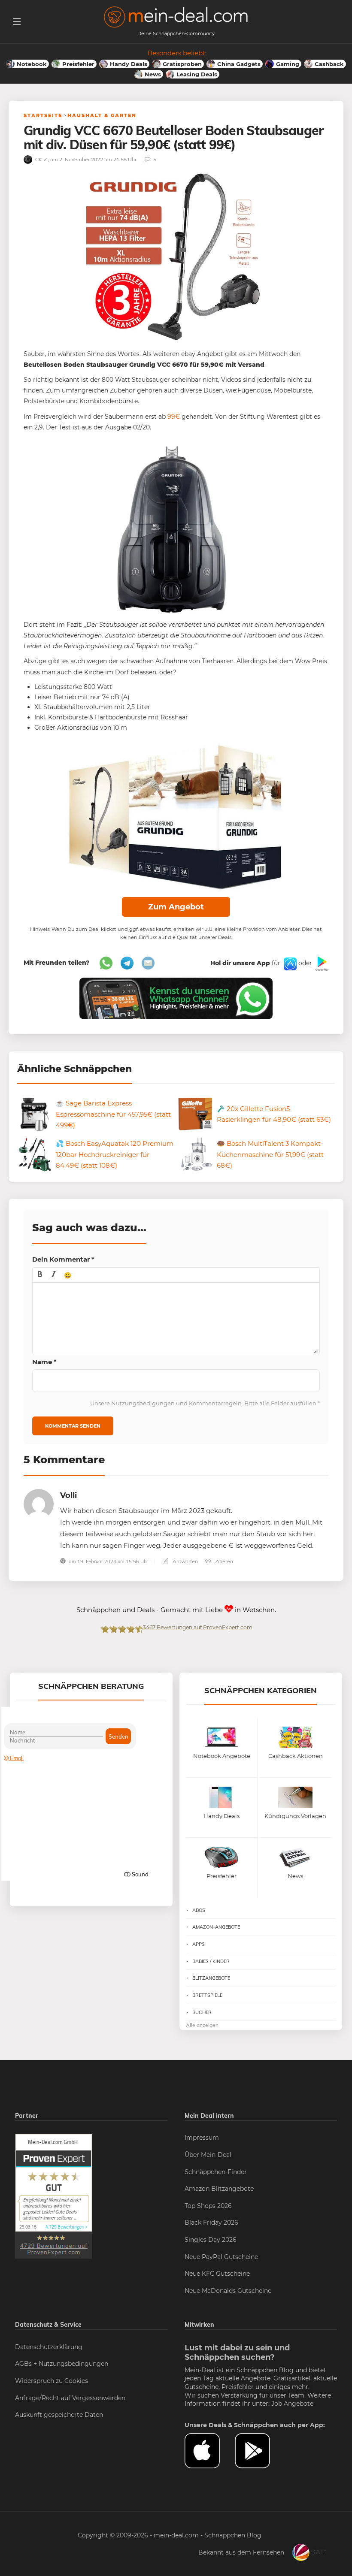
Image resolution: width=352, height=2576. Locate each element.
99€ (174, 417)
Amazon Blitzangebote (219, 2189)
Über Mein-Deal (208, 2155)
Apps (199, 1944)
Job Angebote (292, 2404)
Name (44, 1362)
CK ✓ (41, 159)
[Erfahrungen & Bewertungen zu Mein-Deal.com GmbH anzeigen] (54, 2196)
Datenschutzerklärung (49, 2347)
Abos (199, 1910)
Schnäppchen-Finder (216, 2172)
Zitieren (223, 1561)
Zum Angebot (176, 907)
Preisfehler (238, 2387)
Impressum (202, 2138)
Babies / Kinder (211, 1961)
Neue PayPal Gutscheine (221, 2257)
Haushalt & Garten (102, 115)
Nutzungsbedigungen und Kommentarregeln (176, 1403)
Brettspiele (207, 1995)
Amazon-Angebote (216, 1927)
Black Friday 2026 (211, 2223)
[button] (40, 1275)
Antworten (185, 1561)
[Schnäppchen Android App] (321, 963)
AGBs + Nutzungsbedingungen (62, 2364)
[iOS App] (289, 963)
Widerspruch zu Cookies (52, 2381)
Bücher (202, 2012)
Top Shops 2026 (208, 2206)
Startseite (43, 115)
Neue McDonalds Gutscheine (228, 2291)
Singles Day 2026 (211, 2240)
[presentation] (40, 1275)
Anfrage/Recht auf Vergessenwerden (70, 2398)
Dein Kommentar (63, 1259)
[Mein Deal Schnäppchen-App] (260, 2451)
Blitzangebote (211, 1978)
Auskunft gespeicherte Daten (59, 2415)
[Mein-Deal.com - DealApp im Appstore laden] (210, 2451)
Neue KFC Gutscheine (217, 2274)
